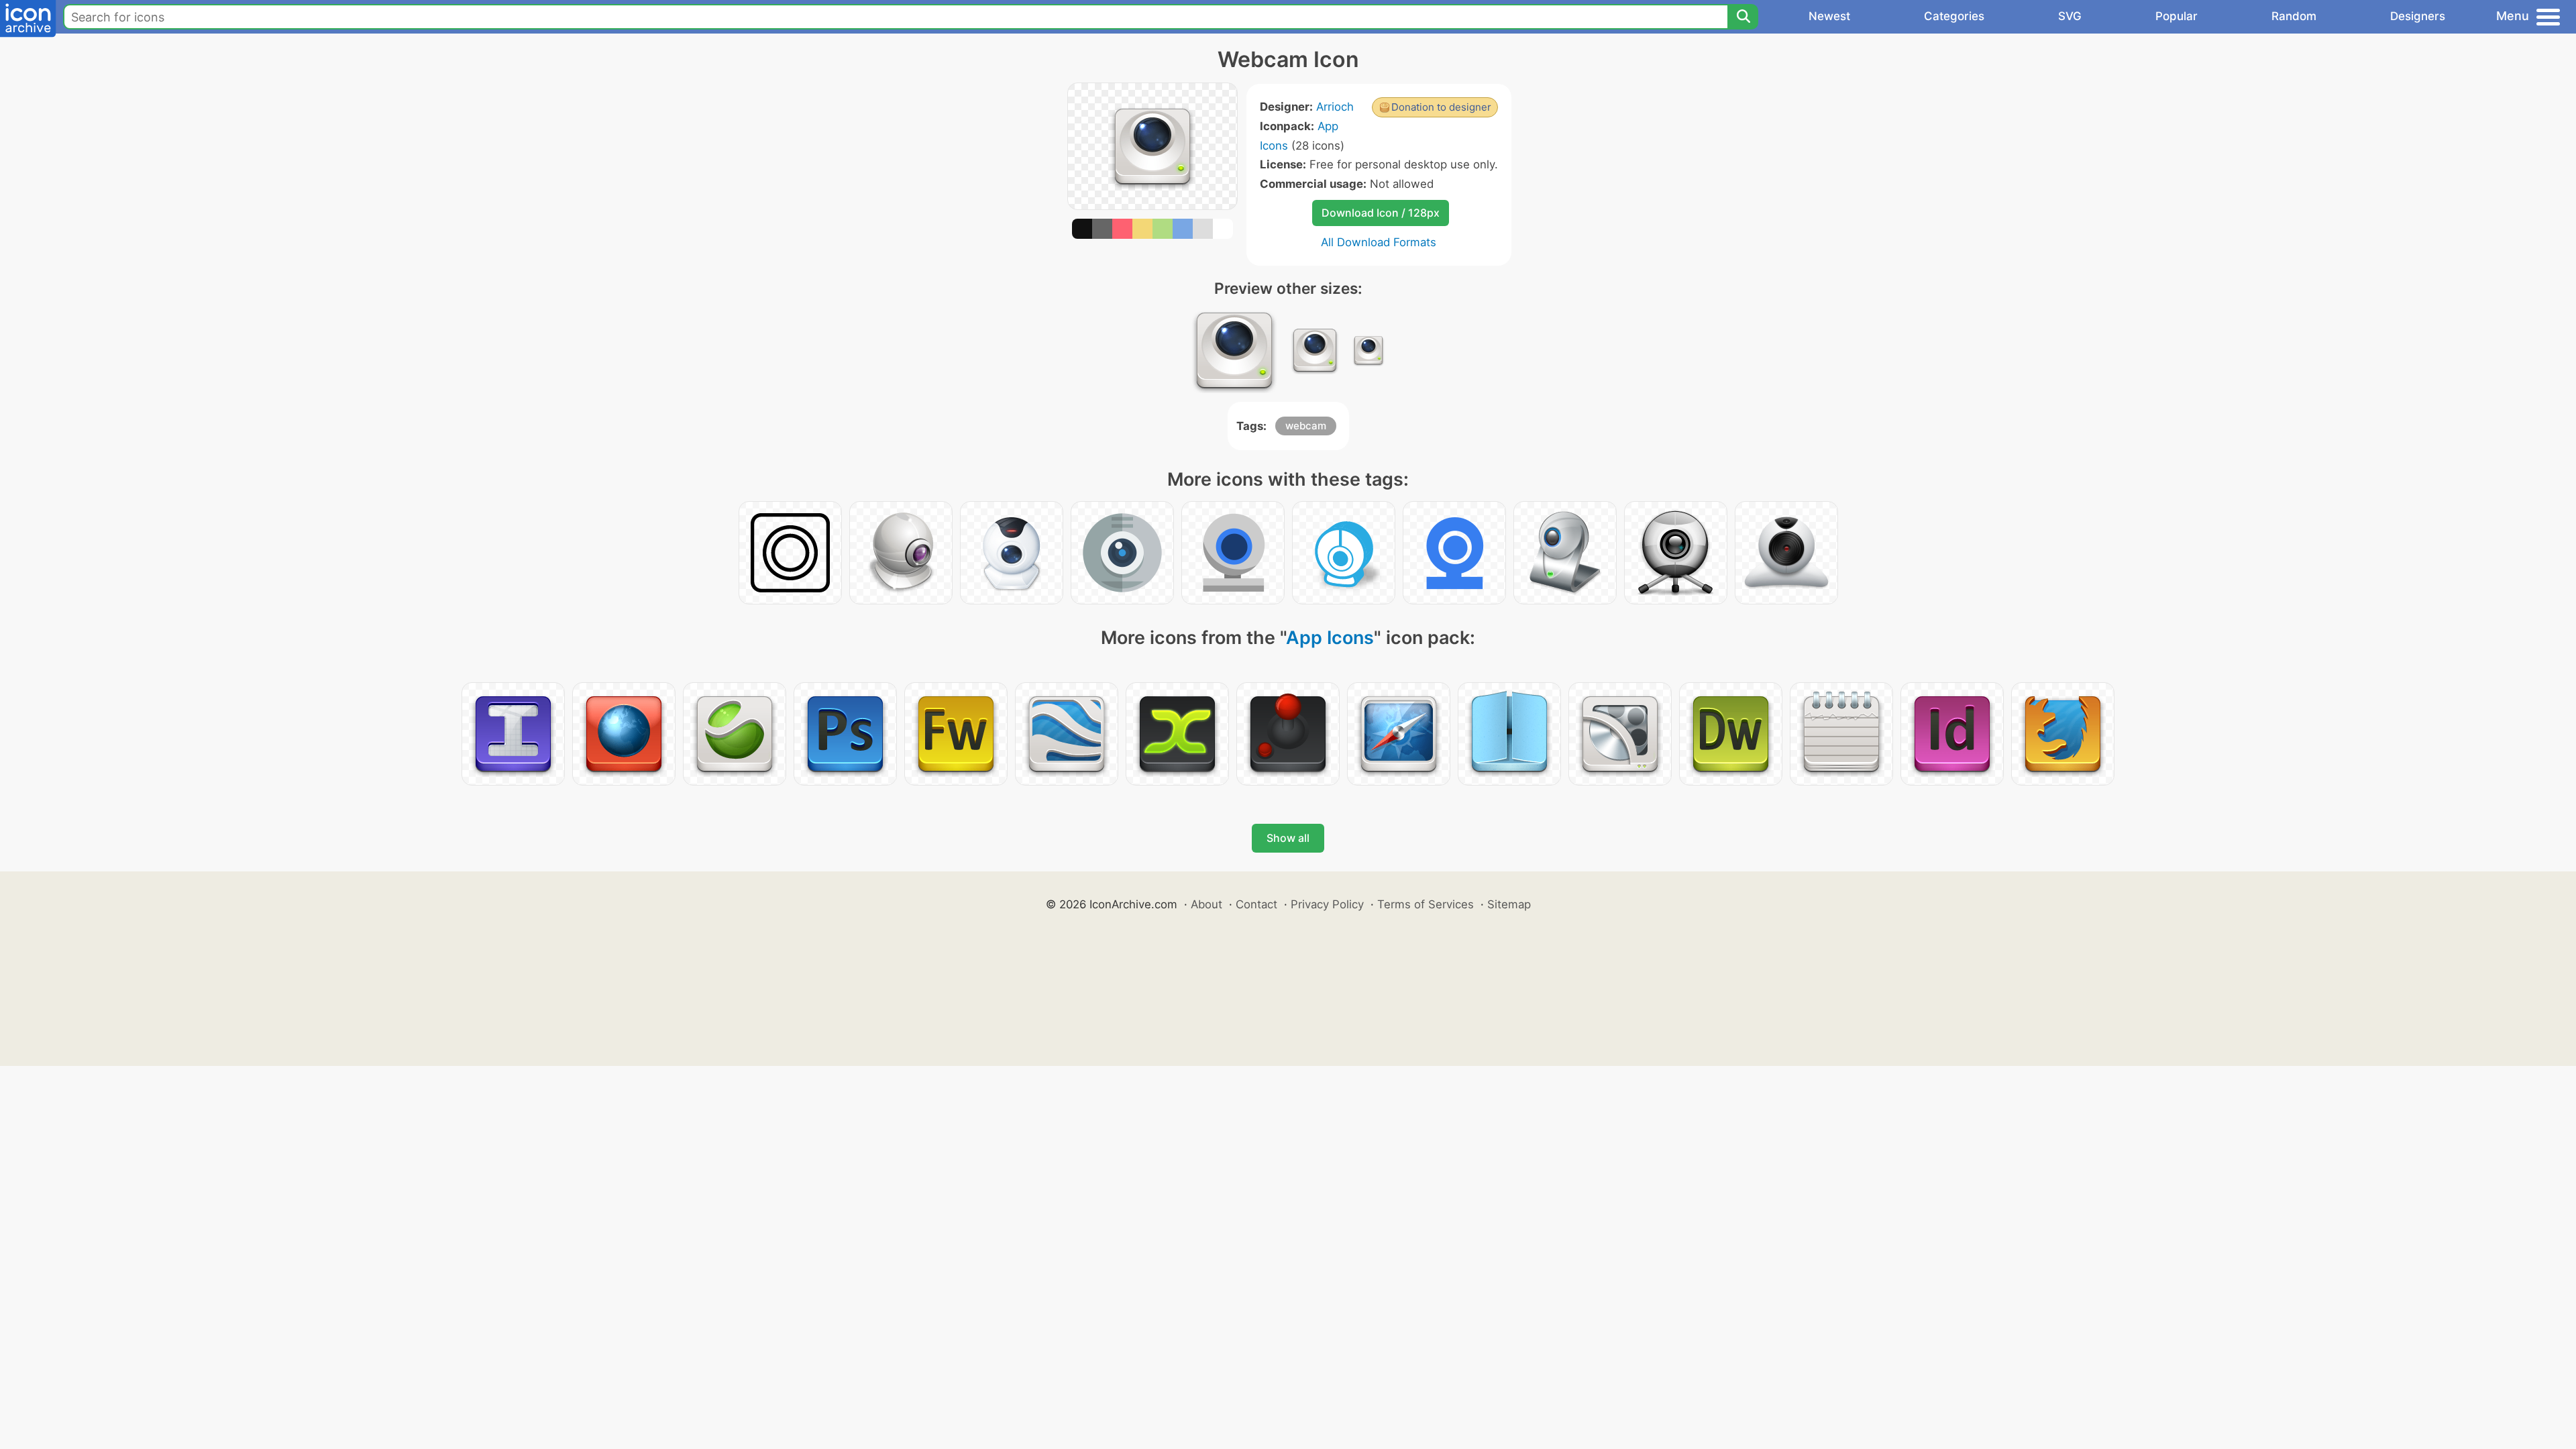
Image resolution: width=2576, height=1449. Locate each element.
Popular (2177, 16)
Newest (1829, 16)
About (1206, 904)
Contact (1256, 904)
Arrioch (1335, 107)
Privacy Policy (1327, 904)
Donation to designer (1441, 107)
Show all (1288, 838)
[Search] (1743, 17)
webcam (1306, 426)
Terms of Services (1426, 904)
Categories (1954, 16)
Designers (2418, 16)
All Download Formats (1379, 242)
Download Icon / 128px (1381, 213)
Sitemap (1509, 904)
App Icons (1330, 638)
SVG (2070, 16)
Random (2294, 16)
